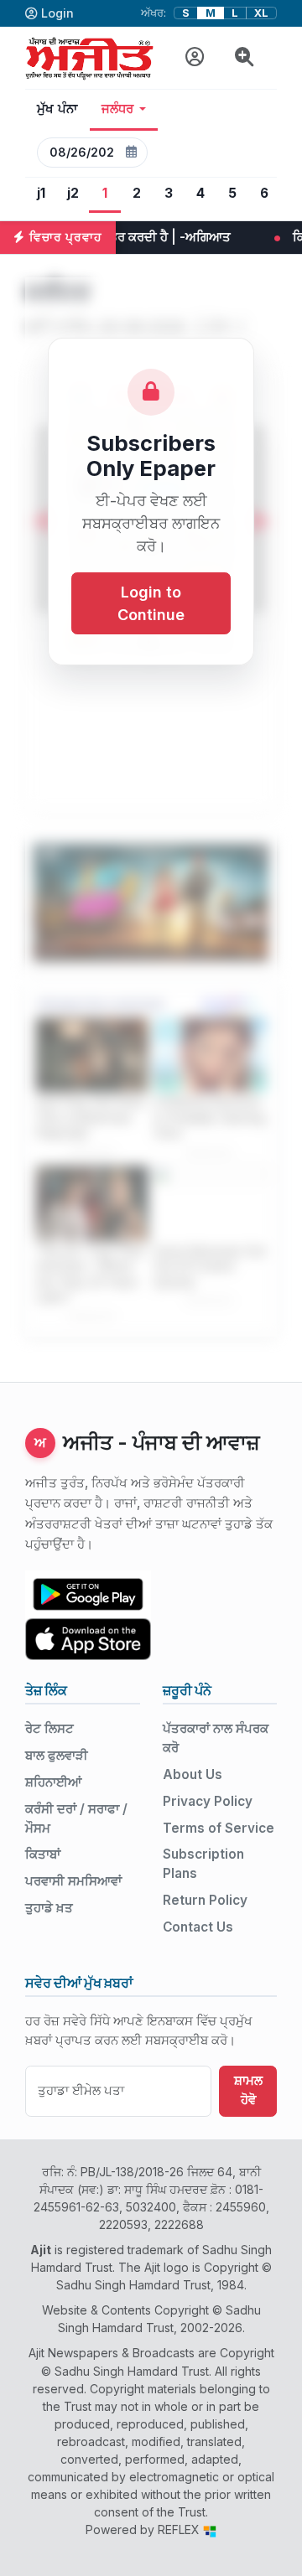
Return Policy (205, 1900)
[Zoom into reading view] (245, 57)
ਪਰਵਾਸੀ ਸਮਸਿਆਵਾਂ (73, 1881)
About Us (193, 1774)
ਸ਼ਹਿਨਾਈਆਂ (53, 1782)
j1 (41, 193)
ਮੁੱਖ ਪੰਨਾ (57, 109)
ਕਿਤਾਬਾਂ (43, 1854)
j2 (73, 193)
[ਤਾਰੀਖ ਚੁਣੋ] (131, 153)
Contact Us (198, 1927)
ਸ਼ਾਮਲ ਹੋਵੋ (248, 2090)
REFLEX (180, 2529)
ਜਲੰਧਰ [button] (118, 109)
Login (57, 13)
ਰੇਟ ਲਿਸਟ (49, 1728)
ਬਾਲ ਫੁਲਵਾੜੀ (57, 1755)
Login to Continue (151, 603)
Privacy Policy (208, 1801)
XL (261, 13)
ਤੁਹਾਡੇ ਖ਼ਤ (49, 1908)
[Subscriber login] (195, 57)
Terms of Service (219, 1828)
